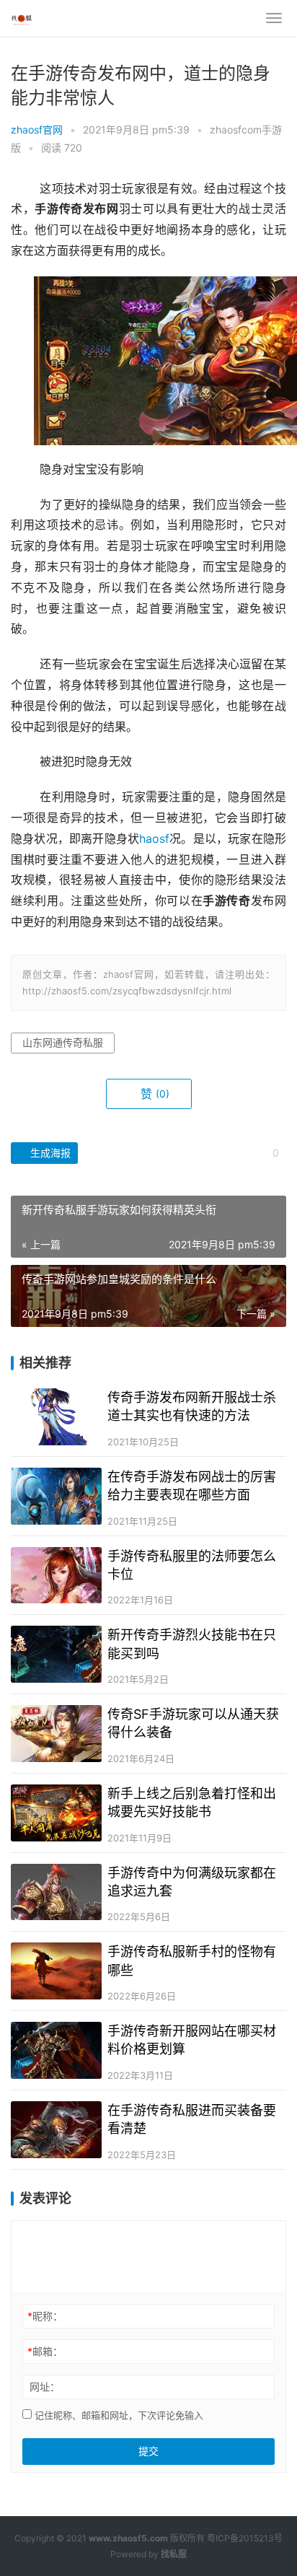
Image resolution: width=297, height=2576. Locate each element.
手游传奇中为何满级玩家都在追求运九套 (192, 1882)
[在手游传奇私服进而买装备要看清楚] (56, 2130)
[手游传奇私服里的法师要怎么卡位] (56, 1576)
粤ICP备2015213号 (245, 2538)
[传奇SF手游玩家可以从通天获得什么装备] (56, 1734)
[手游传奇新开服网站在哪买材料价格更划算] (56, 2050)
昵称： (45, 2316)
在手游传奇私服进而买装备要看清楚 (192, 2119)
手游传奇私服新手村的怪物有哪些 (192, 1961)
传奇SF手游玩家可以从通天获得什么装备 (193, 1723)
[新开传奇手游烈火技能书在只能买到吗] (56, 1654)
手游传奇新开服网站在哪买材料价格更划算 (192, 2040)
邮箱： (45, 2351)
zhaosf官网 (37, 130)
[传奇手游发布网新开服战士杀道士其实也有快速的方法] (56, 1417)
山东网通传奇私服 (63, 1042)
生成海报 (49, 1153)
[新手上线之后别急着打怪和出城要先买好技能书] (56, 1813)
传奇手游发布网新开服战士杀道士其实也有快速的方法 (192, 1406)
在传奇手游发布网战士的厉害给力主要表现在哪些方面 (192, 1486)
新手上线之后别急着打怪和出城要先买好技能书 (192, 1802)
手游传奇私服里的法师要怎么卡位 (192, 1565)
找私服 (174, 2554)
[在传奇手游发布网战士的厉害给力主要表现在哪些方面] (56, 1496)
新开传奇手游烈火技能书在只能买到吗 (192, 1644)
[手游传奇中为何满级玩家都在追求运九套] (56, 1892)
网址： (45, 2387)
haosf (154, 839)
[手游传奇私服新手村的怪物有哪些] (56, 1971)
